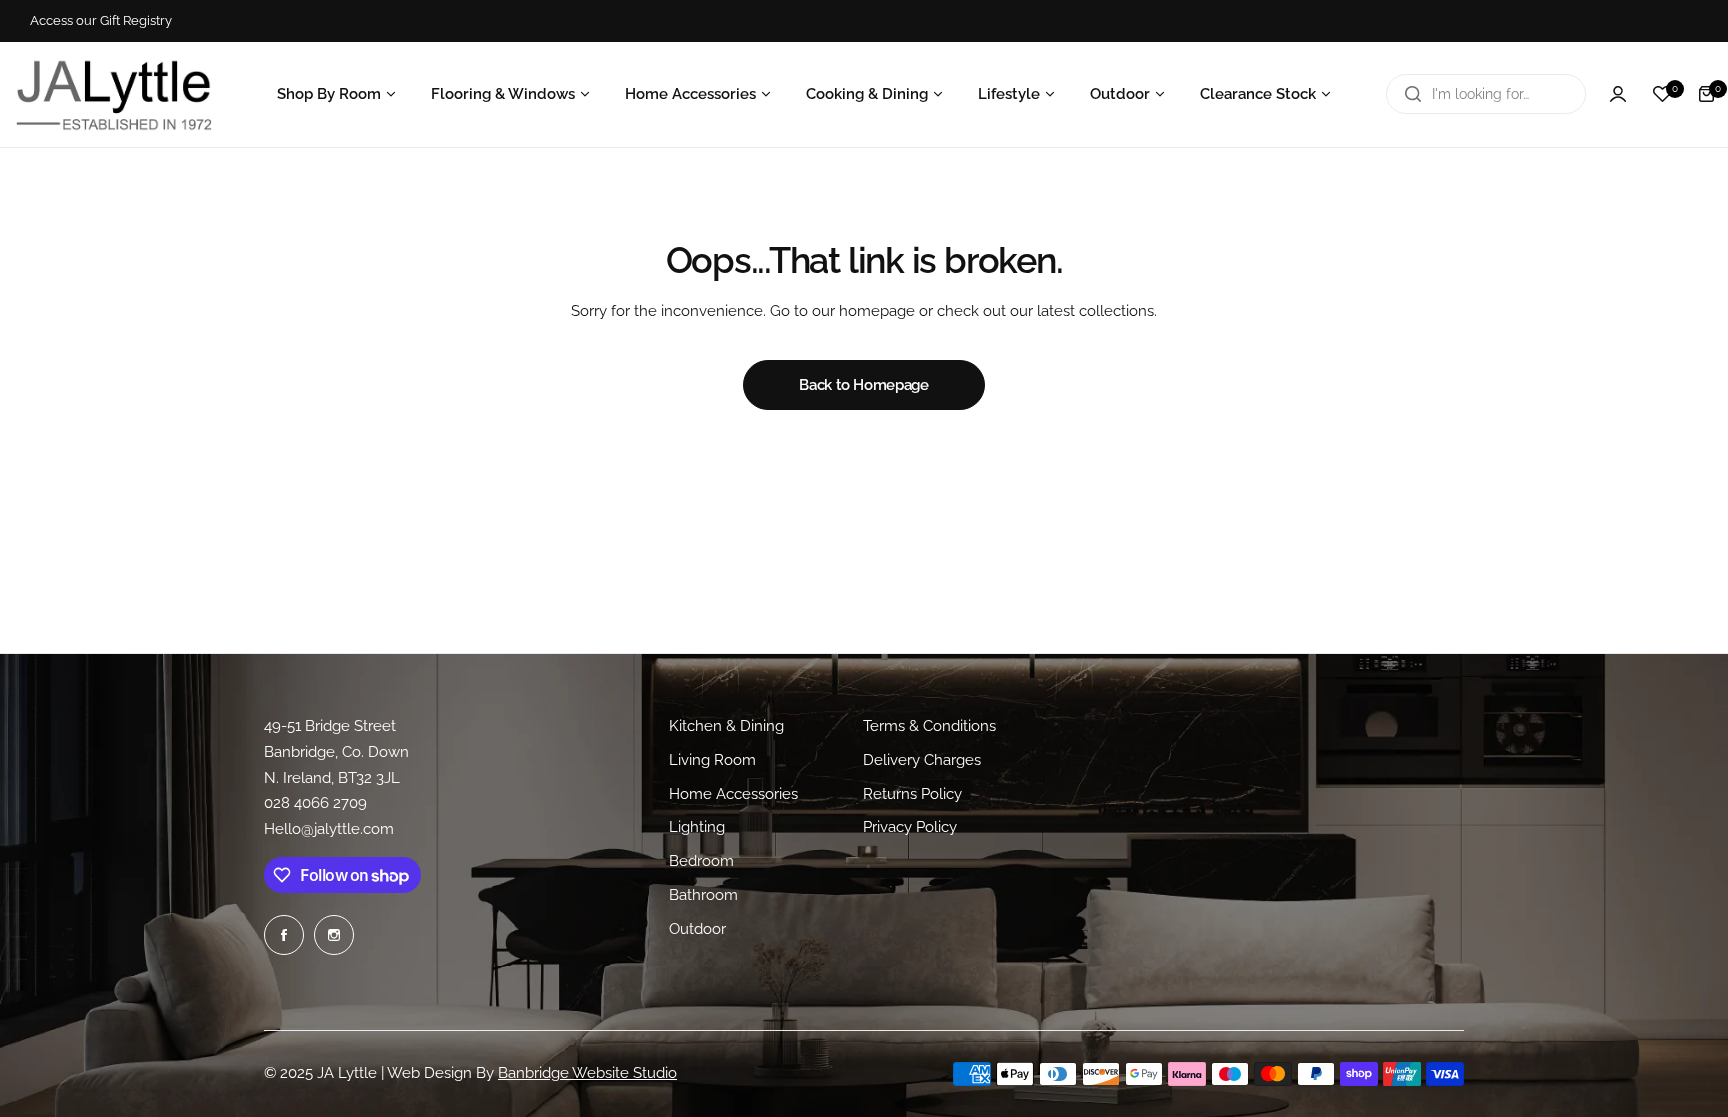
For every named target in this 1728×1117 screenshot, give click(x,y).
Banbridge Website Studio (587, 1073)
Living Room (712, 759)
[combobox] (1486, 94)
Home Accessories (733, 793)
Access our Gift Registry (101, 20)
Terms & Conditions (929, 726)
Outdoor (697, 928)
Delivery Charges (922, 759)
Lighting (697, 827)
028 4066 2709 (315, 803)
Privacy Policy (910, 827)
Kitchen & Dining (726, 726)
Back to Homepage (863, 385)
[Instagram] (334, 935)
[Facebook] (284, 935)
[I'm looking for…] (1413, 94)
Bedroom (701, 861)
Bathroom (703, 894)
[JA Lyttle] (114, 94)
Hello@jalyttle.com (329, 829)
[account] (1618, 94)
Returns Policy (912, 793)
